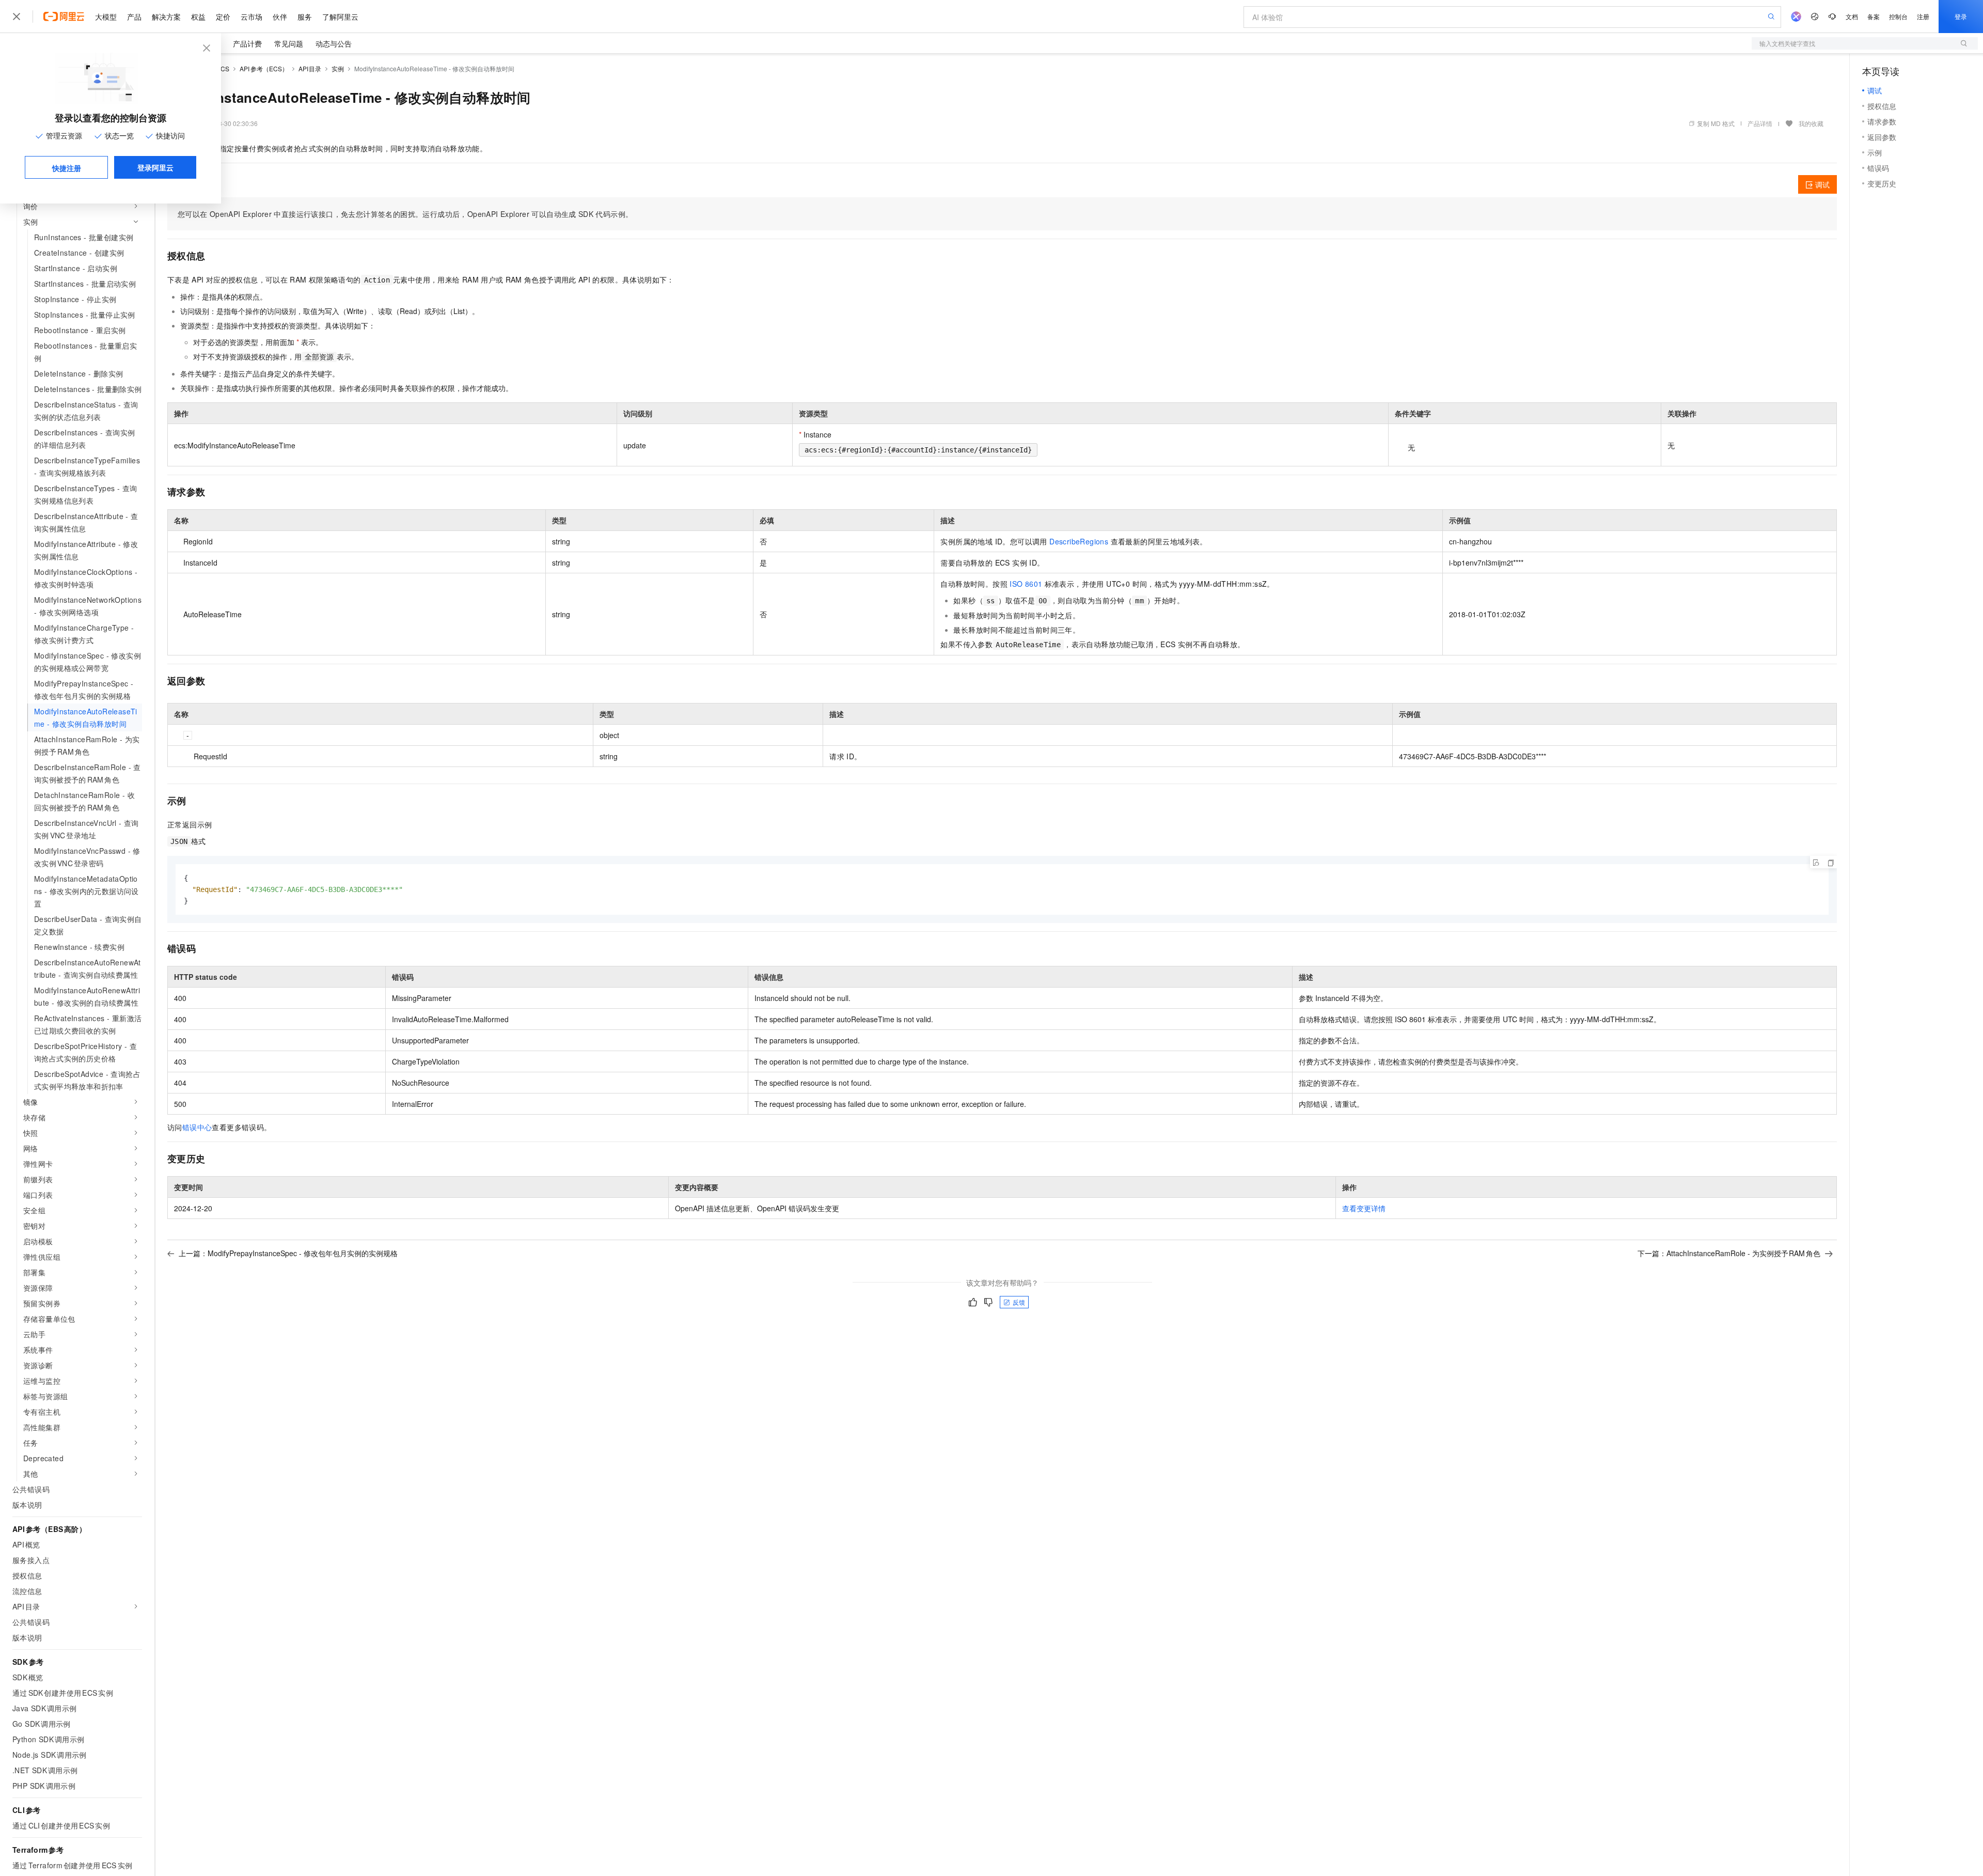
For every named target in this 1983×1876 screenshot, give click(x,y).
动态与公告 (334, 43)
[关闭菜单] (17, 17)
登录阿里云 (155, 167)
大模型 (106, 17)
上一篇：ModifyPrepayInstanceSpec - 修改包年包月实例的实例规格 (288, 1253)
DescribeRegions (1079, 541)
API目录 (310, 68)
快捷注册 (67, 168)
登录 (1961, 16)
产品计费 (247, 43)
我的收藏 (1811, 123)
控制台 (1898, 16)
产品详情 (1760, 123)
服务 (305, 17)
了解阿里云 (340, 17)
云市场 (251, 17)
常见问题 (289, 43)
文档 (1852, 16)
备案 (1874, 16)
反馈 (1019, 1302)
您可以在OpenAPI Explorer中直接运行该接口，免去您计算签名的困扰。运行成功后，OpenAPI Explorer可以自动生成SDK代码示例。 (405, 214)
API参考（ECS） (264, 68)
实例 (338, 68)
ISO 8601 (1026, 584)
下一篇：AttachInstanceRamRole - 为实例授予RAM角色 (1729, 1253)
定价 (223, 17)
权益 (198, 17)
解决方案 (166, 17)
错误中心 (197, 1127)
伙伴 (280, 17)
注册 (1923, 16)
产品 (134, 17)
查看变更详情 (1364, 1208)
